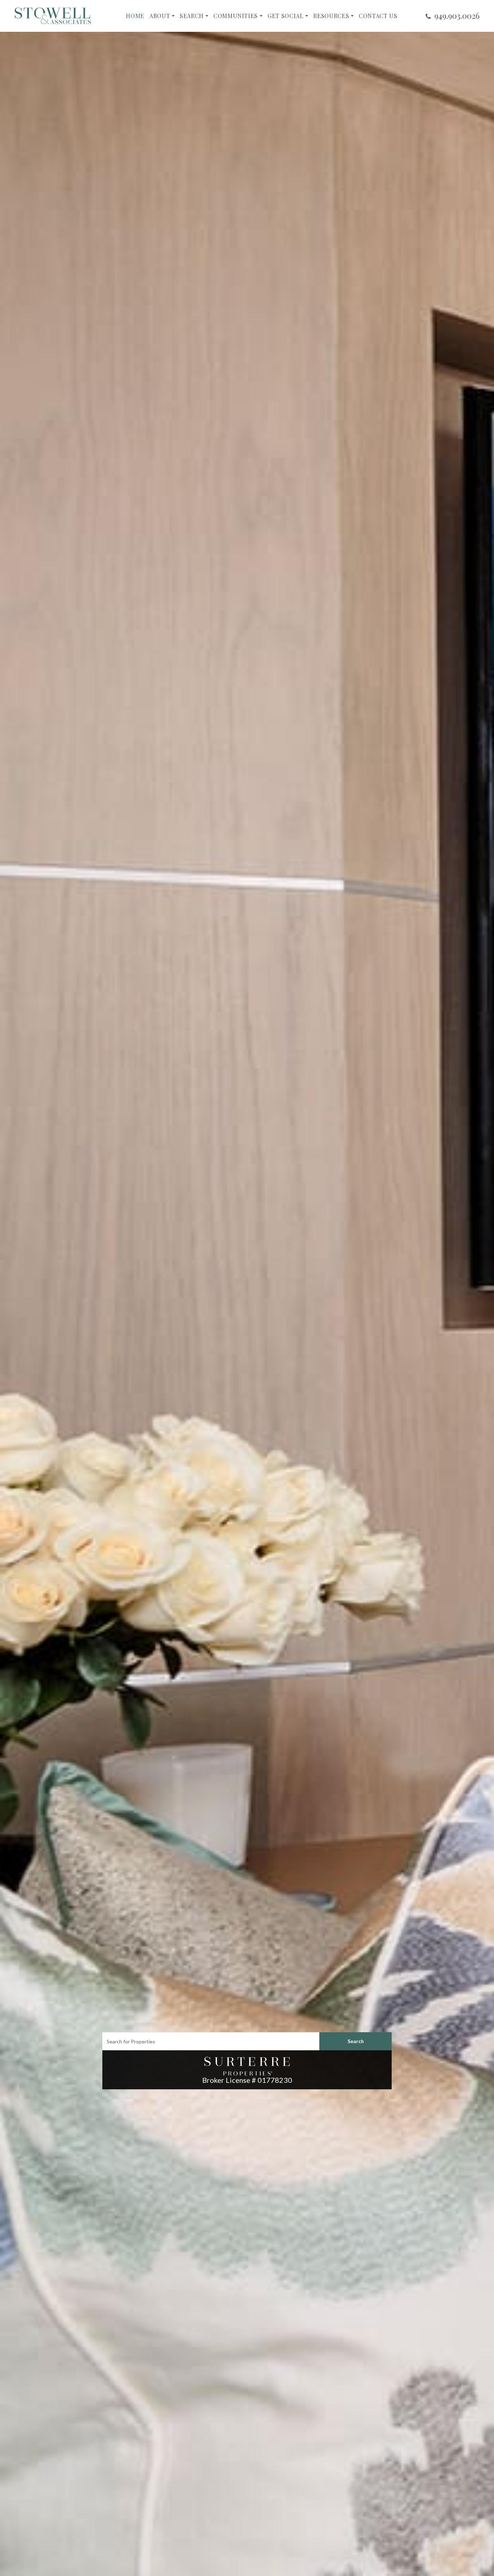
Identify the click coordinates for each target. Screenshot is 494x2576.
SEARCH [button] (192, 16)
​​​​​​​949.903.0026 (457, 16)
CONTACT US (378, 16)
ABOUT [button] (160, 16)
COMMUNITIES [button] (236, 16)
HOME (135, 16)
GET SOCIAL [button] (286, 16)
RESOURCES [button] (331, 16)
